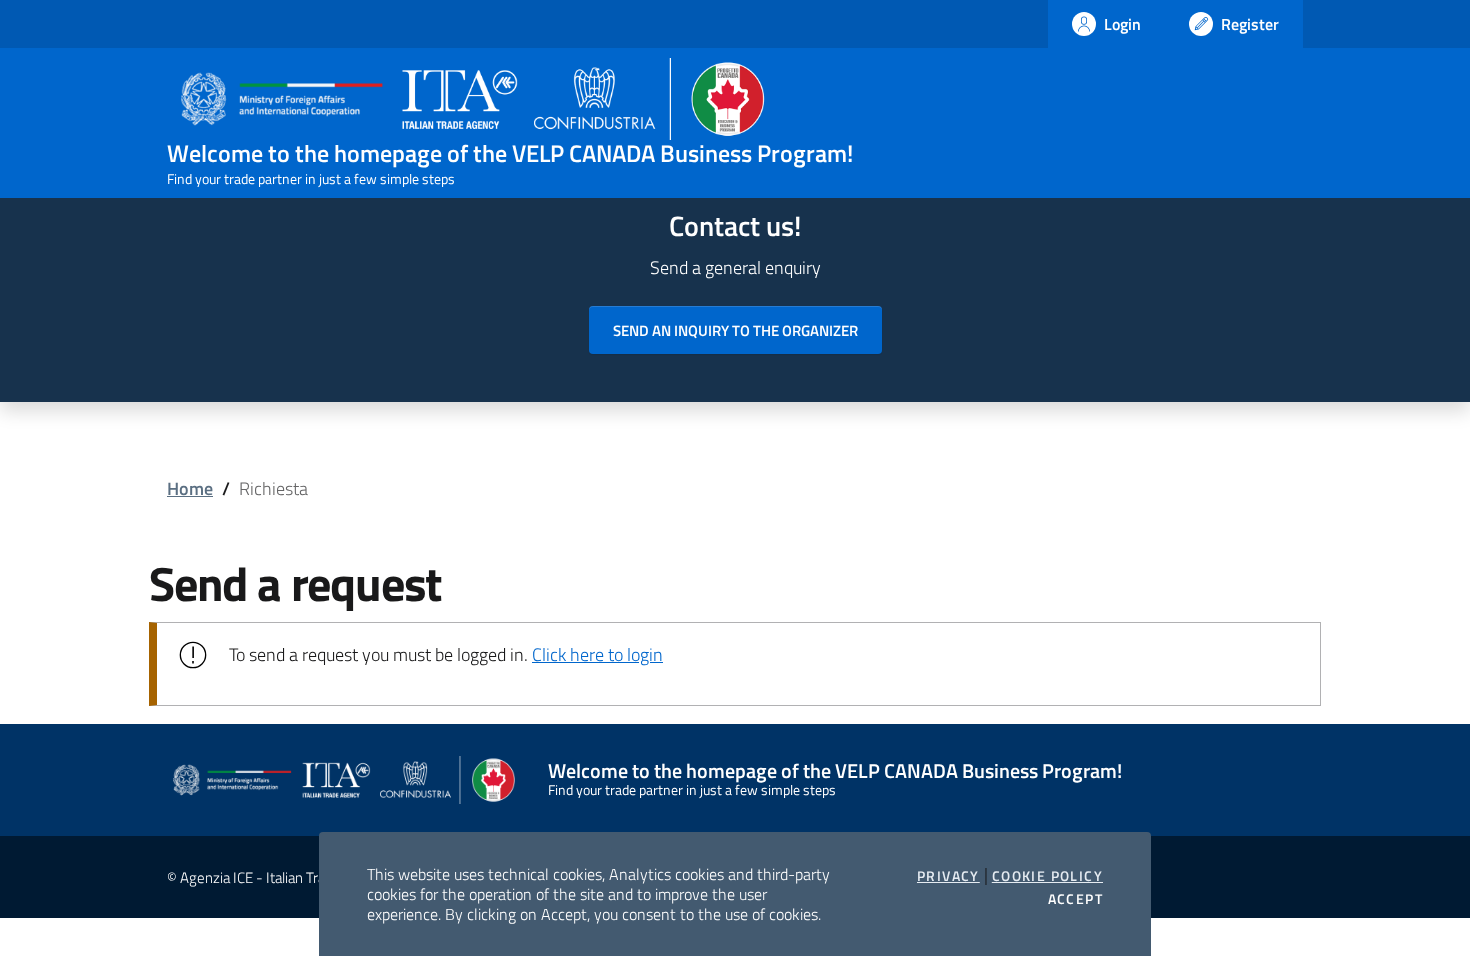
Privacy (948, 876)
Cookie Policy (1047, 876)
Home (190, 488)
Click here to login (597, 654)
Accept (1075, 899)
